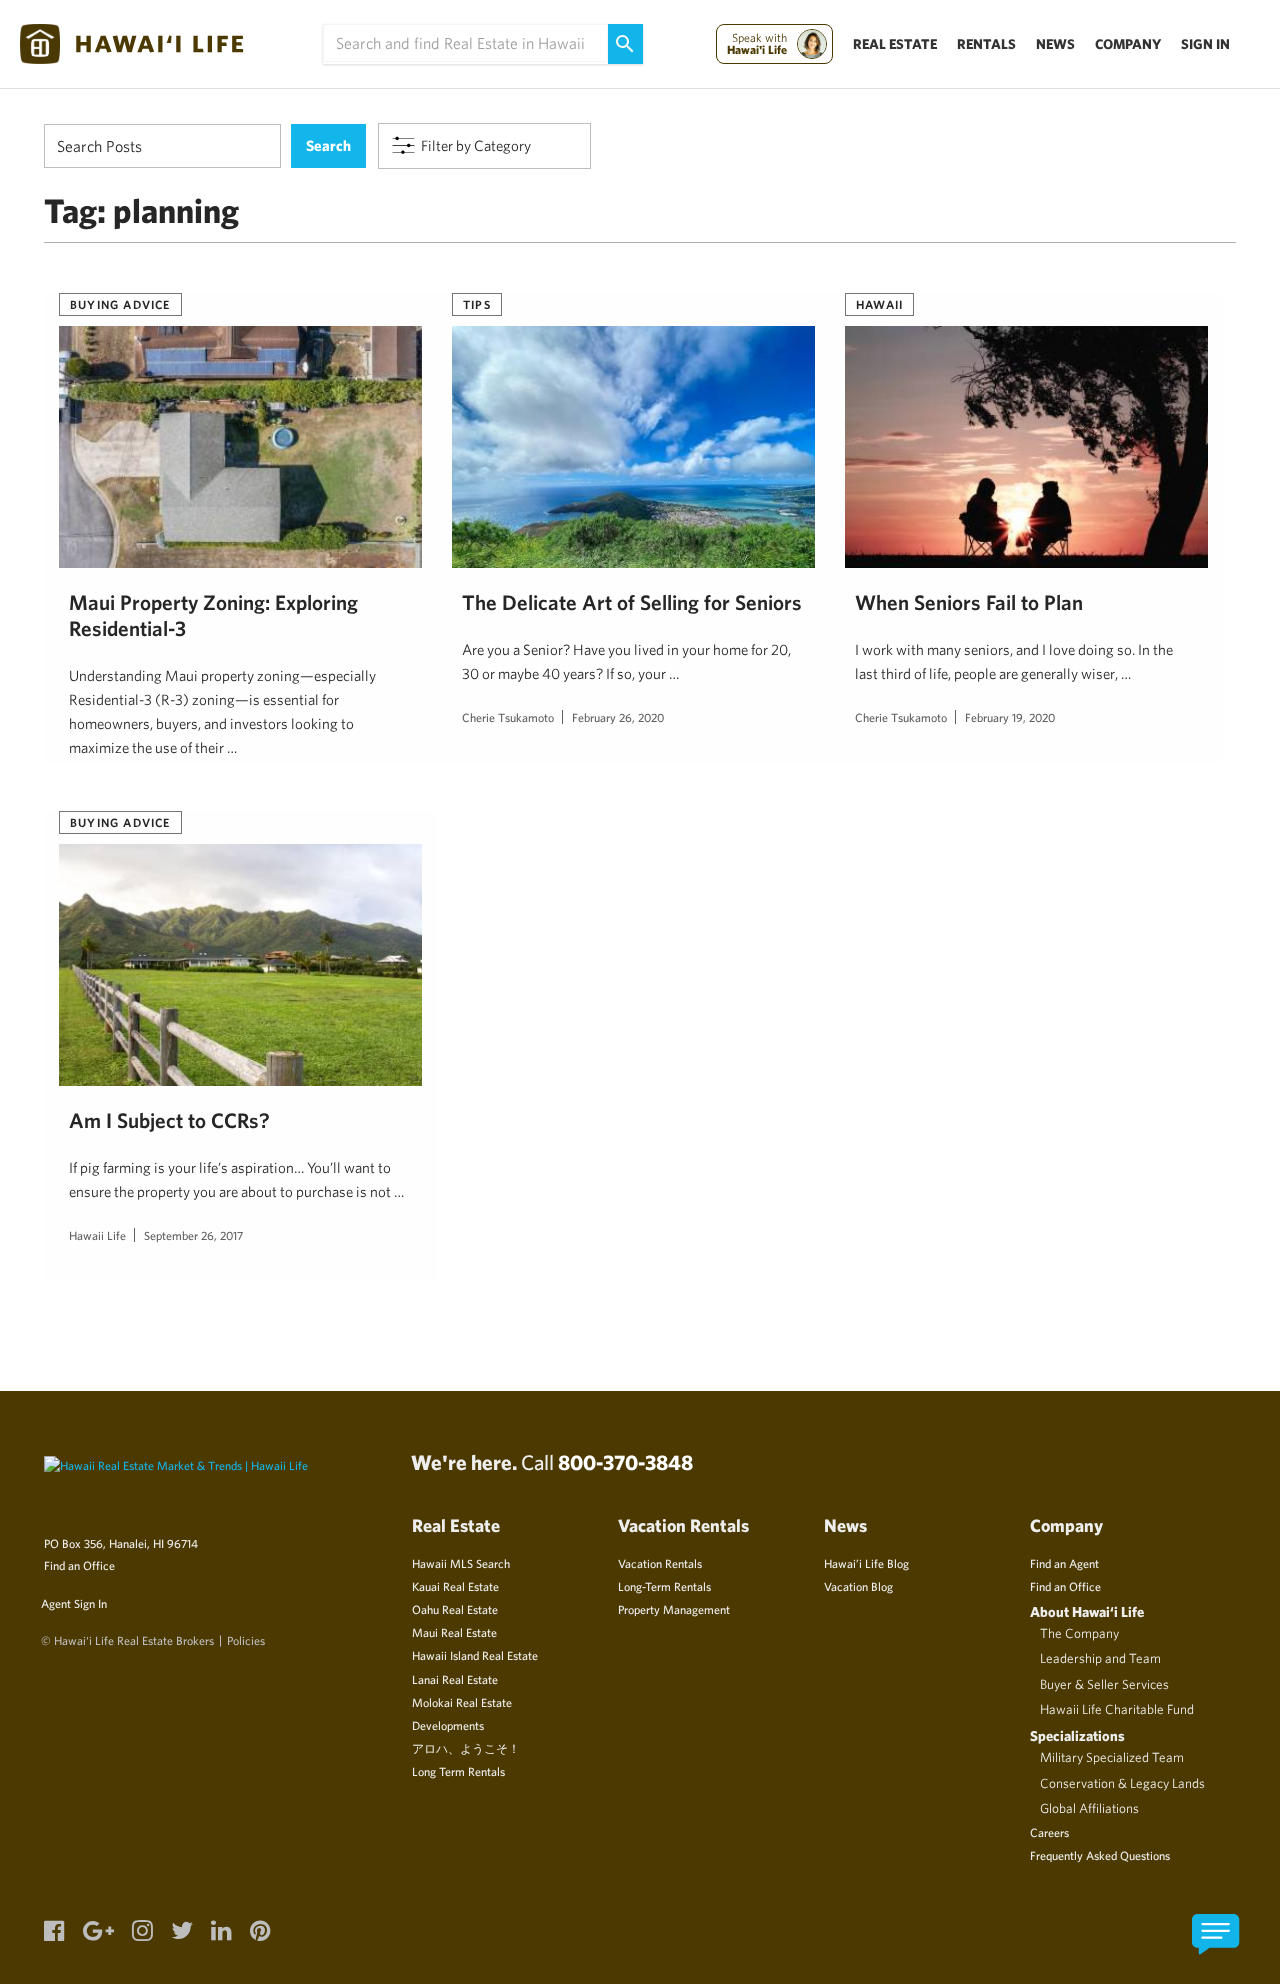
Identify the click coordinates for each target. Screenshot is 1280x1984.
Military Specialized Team (1112, 1757)
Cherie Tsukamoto (508, 717)
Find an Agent (1064, 1563)
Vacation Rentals (660, 1563)
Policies (246, 1640)
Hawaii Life (97, 1235)
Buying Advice (120, 304)
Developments (448, 1725)
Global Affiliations (1089, 1808)
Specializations (1077, 1735)
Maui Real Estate (454, 1632)
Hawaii (879, 304)
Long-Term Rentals (664, 1586)
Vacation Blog (858, 1586)
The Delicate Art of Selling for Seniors (632, 602)
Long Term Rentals (458, 1771)
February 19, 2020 (1010, 717)
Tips (477, 304)
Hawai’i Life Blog (866, 1563)
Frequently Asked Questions (1100, 1855)
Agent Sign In (74, 1603)
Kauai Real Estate (455, 1586)
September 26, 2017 (193, 1235)
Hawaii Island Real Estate (475, 1655)
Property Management (674, 1609)
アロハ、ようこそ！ (466, 1748)
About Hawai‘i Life (1087, 1611)
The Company (1079, 1633)
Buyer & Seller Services (1104, 1684)
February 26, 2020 (618, 717)
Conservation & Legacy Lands (1122, 1783)
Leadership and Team (1100, 1658)
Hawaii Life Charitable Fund (1117, 1709)
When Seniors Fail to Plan (969, 602)
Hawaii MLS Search (461, 1563)
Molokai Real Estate (462, 1702)
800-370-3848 (625, 1462)
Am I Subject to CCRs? (169, 1120)
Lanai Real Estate (455, 1679)
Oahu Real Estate (455, 1609)
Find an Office (79, 1565)
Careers (1049, 1832)
